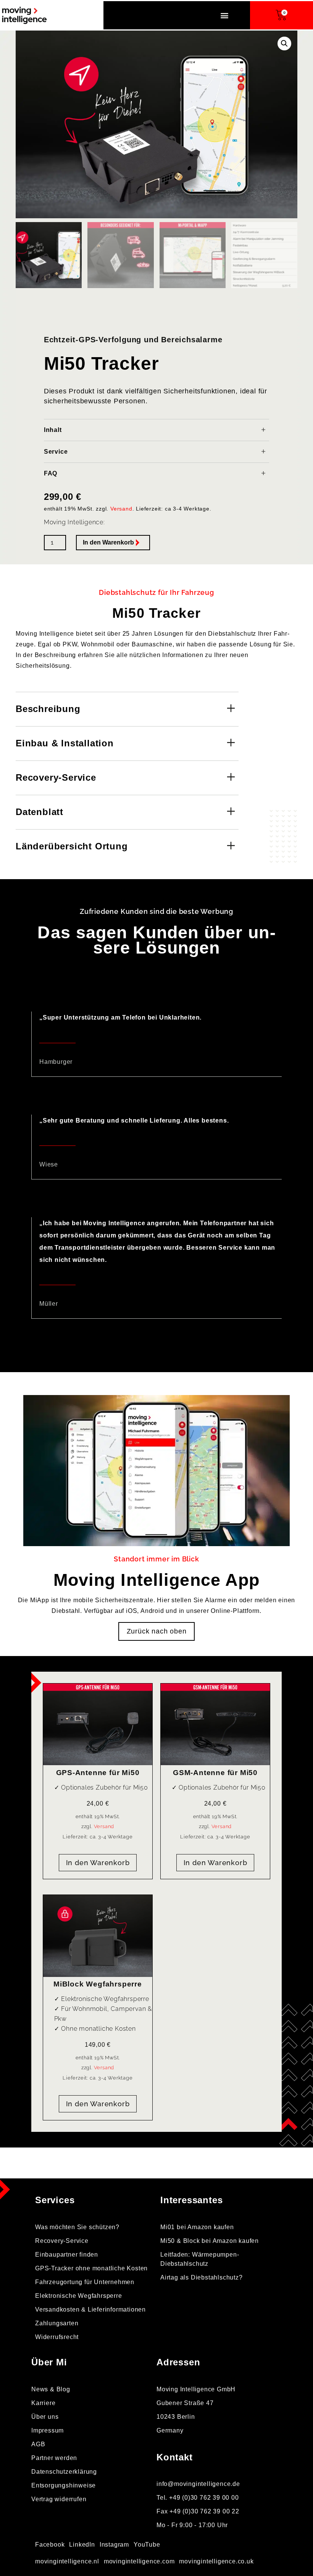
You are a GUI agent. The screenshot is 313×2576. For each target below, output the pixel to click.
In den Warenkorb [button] (98, 1863)
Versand (121, 509)
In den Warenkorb (108, 542)
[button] (225, 15)
